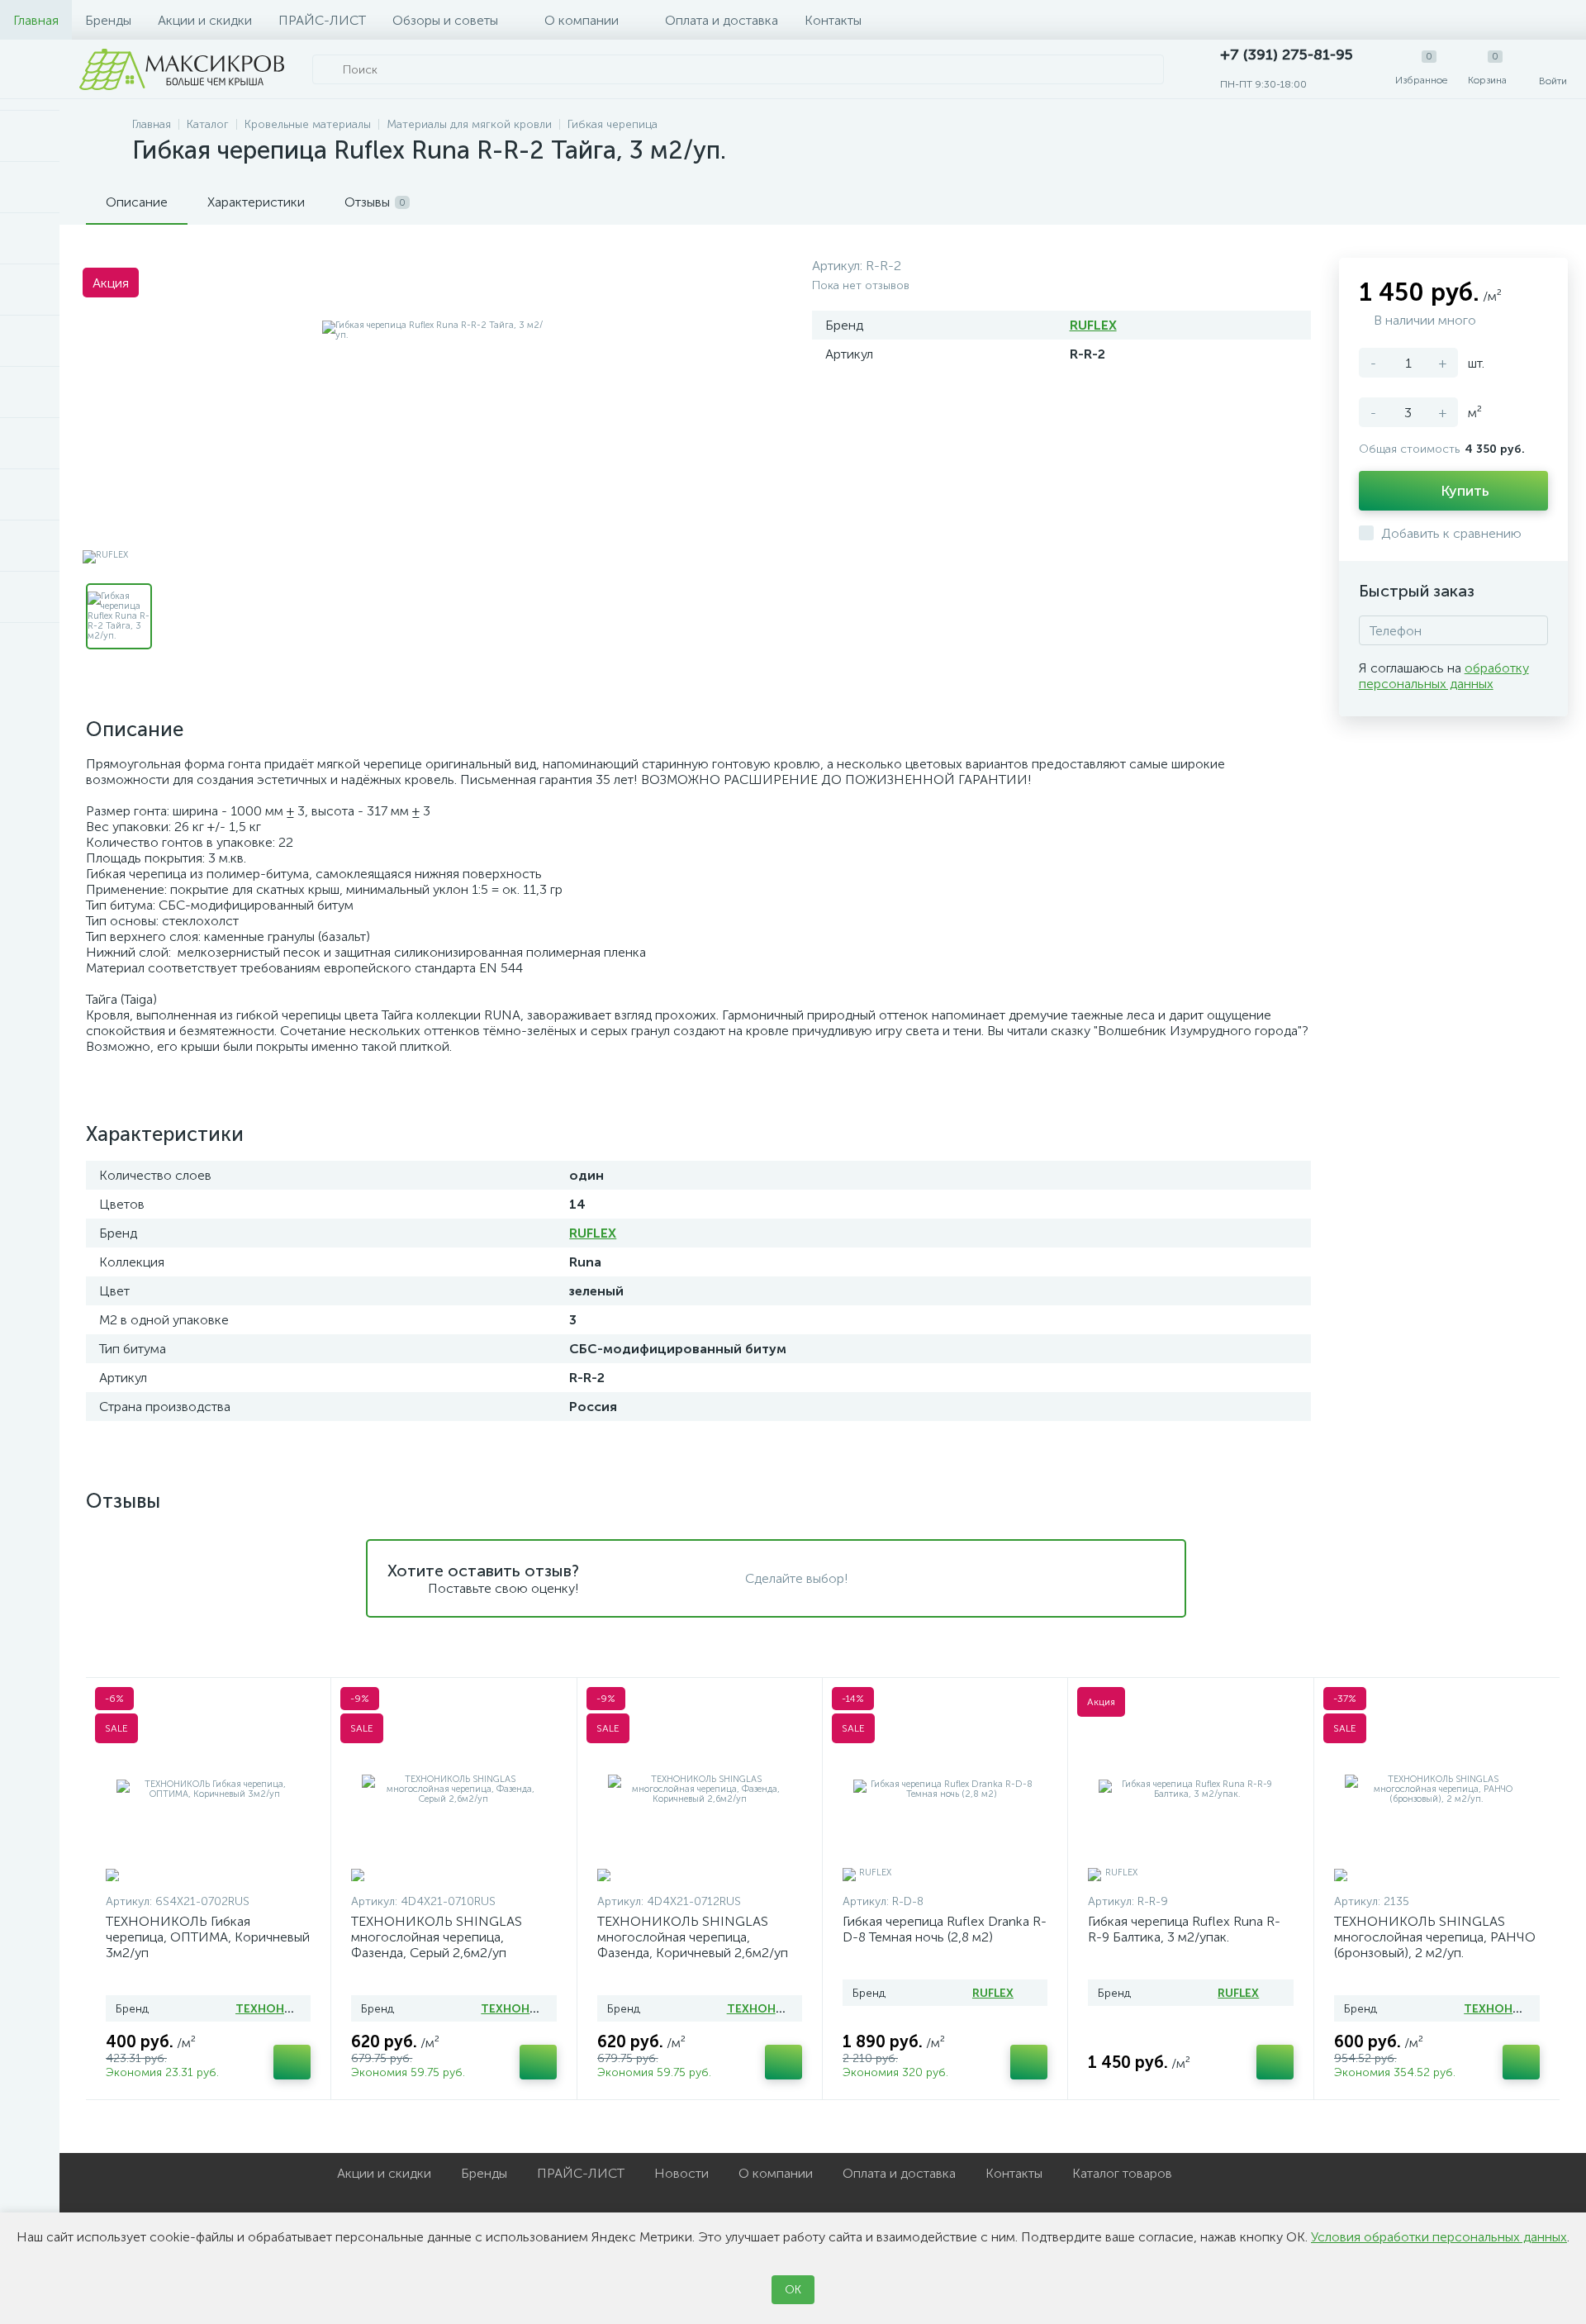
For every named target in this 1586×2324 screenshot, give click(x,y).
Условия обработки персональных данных (1439, 2237)
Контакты (833, 20)
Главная (36, 20)
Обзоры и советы (445, 20)
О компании (582, 20)
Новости (681, 2173)
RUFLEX (1093, 325)
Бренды (108, 20)
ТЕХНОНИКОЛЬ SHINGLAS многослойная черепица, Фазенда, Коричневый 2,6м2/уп (693, 1937)
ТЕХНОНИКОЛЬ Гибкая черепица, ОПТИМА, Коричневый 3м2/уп (208, 1937)
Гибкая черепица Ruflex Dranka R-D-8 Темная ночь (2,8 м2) (945, 1929)
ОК (793, 2290)
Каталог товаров (1122, 2173)
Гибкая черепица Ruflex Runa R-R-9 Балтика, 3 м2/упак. (1184, 1929)
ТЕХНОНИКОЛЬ (280, 2009)
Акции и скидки (205, 20)
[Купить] (292, 2062)
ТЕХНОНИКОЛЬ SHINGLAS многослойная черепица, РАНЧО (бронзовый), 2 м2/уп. (1435, 1937)
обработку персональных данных (1444, 676)
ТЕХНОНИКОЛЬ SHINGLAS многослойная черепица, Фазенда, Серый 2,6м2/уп (437, 1937)
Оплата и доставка (722, 20)
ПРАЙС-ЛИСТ (322, 20)
